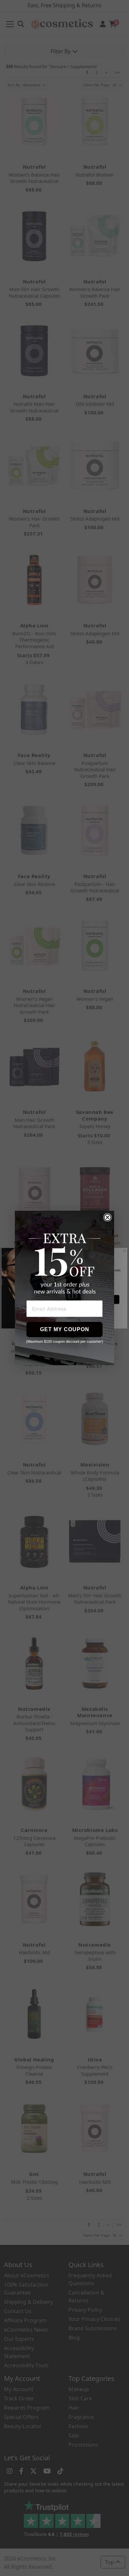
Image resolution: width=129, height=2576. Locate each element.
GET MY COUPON (65, 1329)
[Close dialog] (107, 1217)
